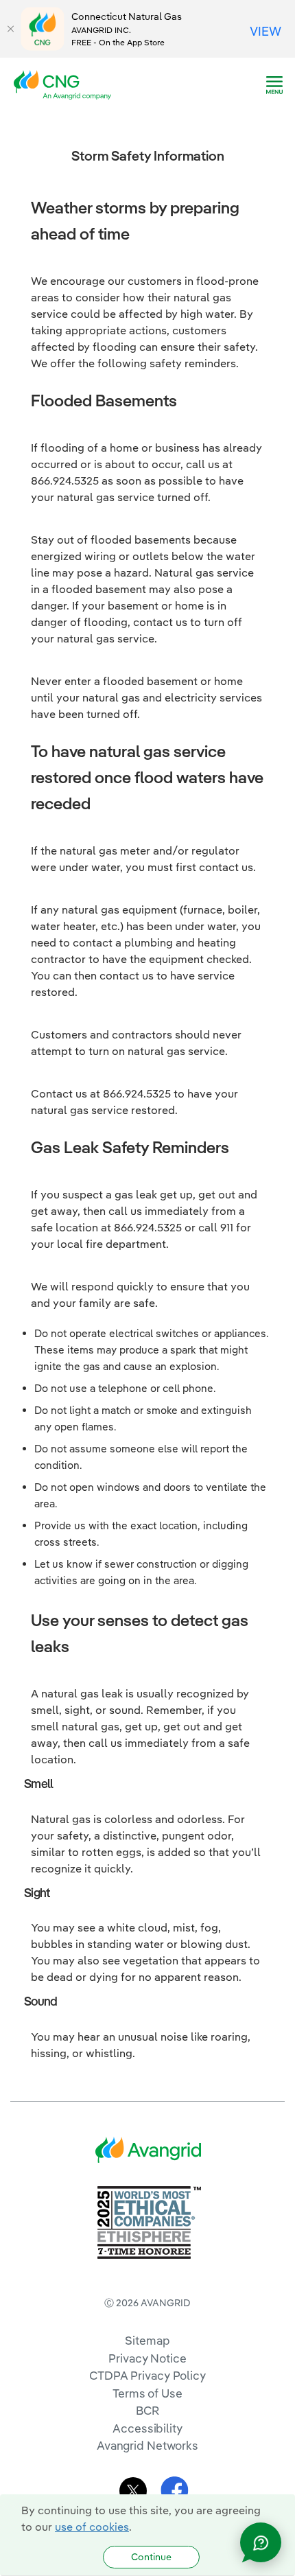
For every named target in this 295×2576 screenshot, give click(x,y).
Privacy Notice (147, 2358)
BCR (147, 2410)
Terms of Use (147, 2393)
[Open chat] (261, 2542)
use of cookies (92, 2527)
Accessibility (147, 2428)
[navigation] (274, 85)
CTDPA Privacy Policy (147, 2375)
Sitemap (147, 2340)
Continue (151, 2557)
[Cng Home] (67, 84)
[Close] (10, 29)
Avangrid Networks (147, 2445)
